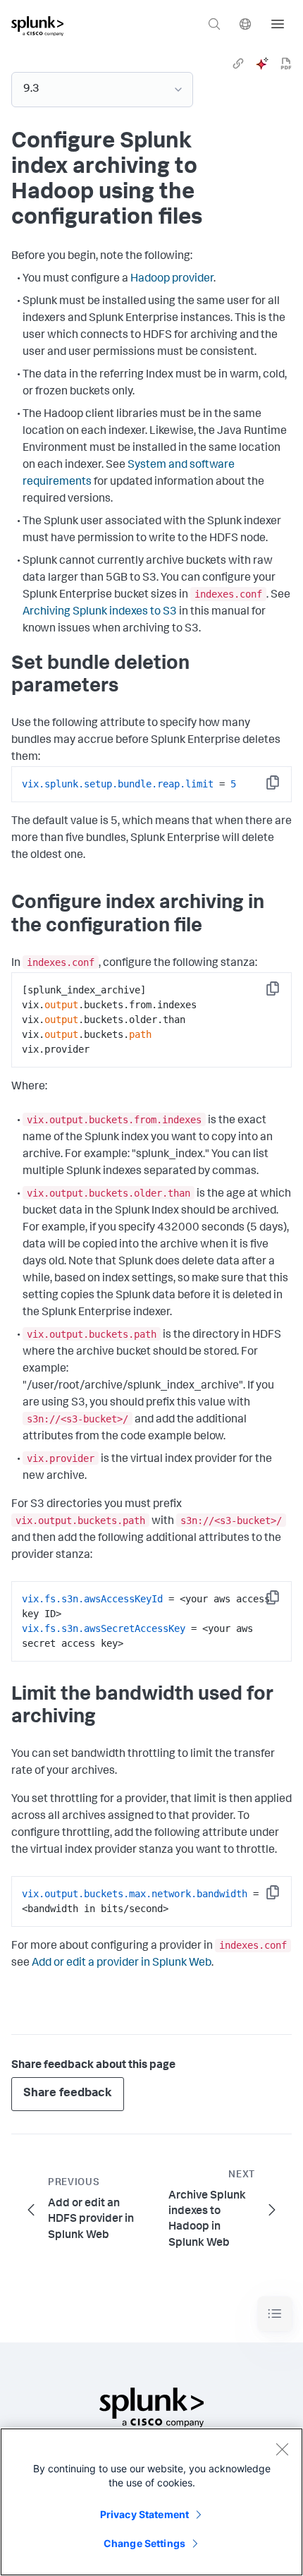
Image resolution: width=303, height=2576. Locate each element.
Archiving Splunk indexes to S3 (100, 612)
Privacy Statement (144, 2514)
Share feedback (68, 2094)
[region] (151, 2502)
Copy (283, 787)
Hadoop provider (172, 279)
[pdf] (286, 64)
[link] (238, 64)
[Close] (282, 2449)
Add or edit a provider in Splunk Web (122, 1964)
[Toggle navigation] (275, 2314)
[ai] (262, 64)
